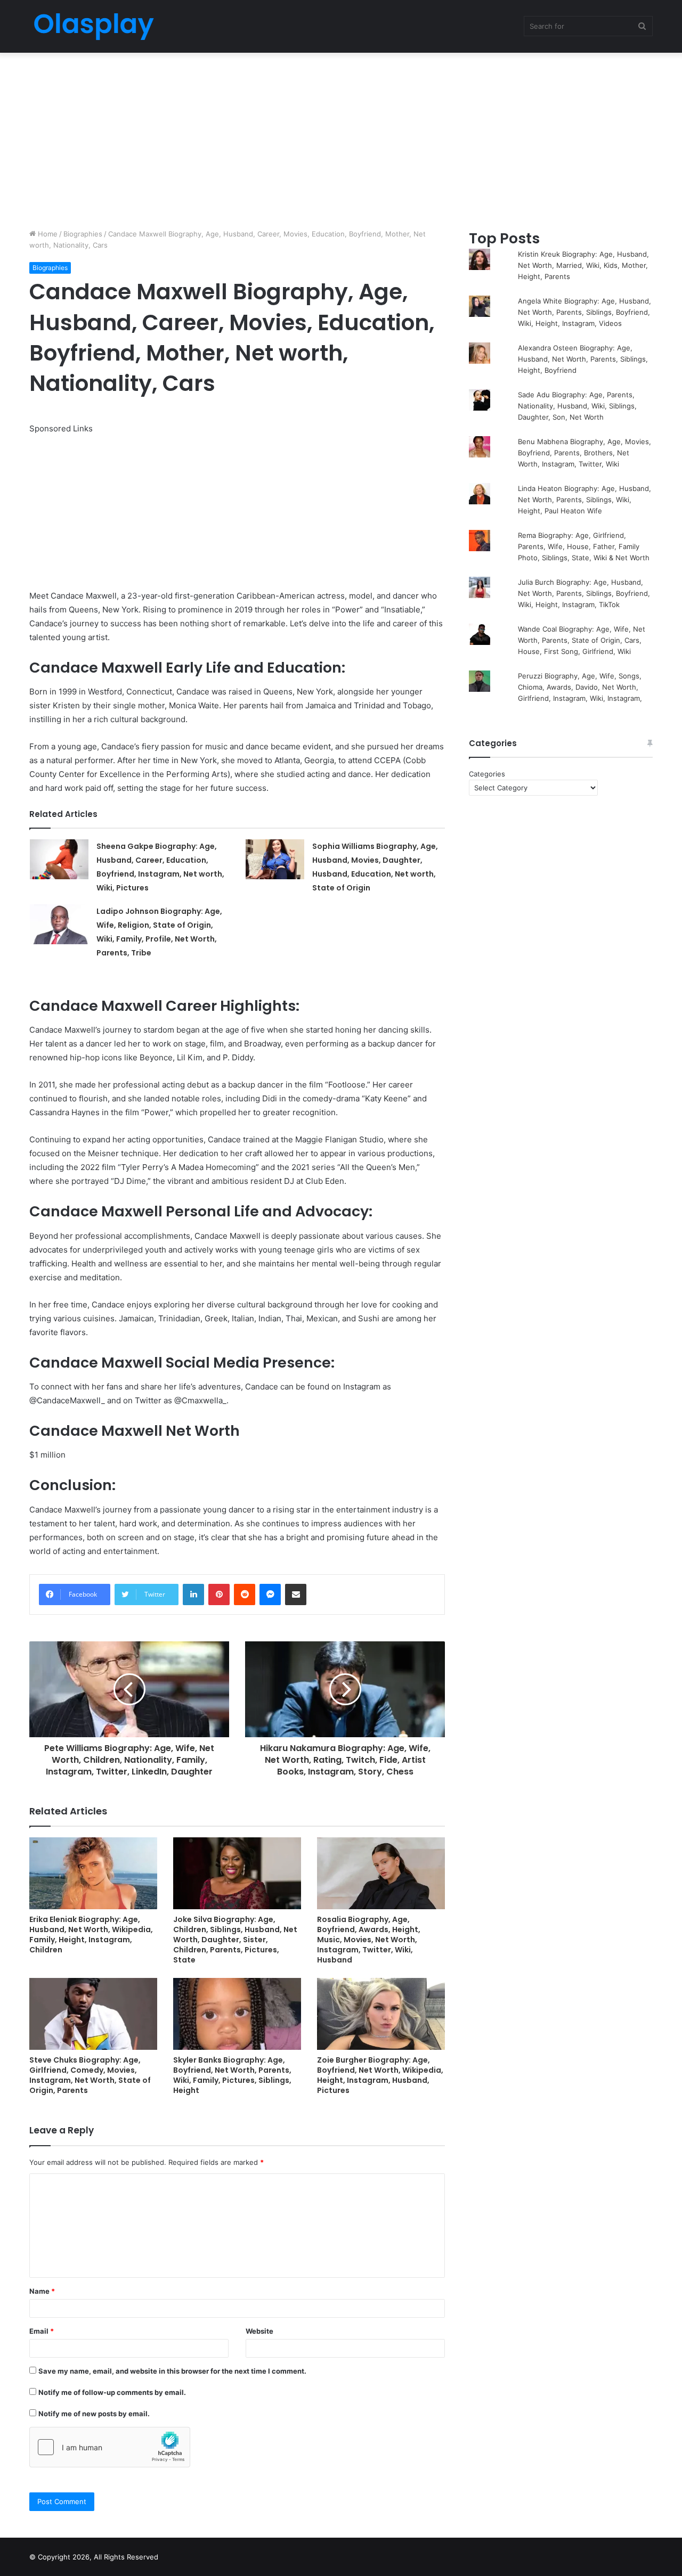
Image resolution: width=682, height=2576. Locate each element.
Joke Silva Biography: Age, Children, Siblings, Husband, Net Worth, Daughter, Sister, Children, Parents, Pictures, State (235, 1940)
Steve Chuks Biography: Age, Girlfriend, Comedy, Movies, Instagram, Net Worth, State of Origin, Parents (90, 2075)
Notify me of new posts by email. (94, 2414)
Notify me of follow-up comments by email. (112, 2392)
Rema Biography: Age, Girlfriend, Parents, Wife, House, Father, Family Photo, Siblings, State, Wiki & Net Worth (584, 546)
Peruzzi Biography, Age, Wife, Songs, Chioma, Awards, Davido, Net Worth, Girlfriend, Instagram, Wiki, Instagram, (580, 687)
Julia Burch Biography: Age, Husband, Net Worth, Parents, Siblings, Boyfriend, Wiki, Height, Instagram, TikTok (584, 593)
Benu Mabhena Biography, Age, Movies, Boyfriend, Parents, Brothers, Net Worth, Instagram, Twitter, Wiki (584, 453)
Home (47, 234)
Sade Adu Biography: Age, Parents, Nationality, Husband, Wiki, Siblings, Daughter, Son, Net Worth (577, 406)
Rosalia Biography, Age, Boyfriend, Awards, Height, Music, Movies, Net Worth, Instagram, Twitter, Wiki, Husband (369, 1940)
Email (42, 2331)
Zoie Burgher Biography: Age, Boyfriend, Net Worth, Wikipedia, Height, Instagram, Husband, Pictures (380, 2075)
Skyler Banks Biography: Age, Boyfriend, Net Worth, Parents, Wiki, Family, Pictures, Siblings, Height (232, 2075)
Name (42, 2291)
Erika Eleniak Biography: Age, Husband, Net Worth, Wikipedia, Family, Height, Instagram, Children (91, 1935)
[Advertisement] (341, 138)
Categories (487, 774)
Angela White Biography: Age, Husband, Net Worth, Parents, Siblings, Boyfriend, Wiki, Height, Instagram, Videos (584, 312)
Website (259, 2331)
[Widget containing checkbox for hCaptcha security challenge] (110, 2447)
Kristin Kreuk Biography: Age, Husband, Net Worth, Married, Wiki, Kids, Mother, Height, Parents (583, 265)
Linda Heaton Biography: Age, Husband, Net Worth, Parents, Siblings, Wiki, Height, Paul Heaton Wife (584, 500)
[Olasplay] (93, 26)
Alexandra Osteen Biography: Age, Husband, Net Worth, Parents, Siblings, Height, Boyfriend (583, 359)
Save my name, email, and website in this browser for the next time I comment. (172, 2371)
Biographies (83, 234)
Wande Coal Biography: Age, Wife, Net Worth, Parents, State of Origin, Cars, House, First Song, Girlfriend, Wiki (582, 640)
